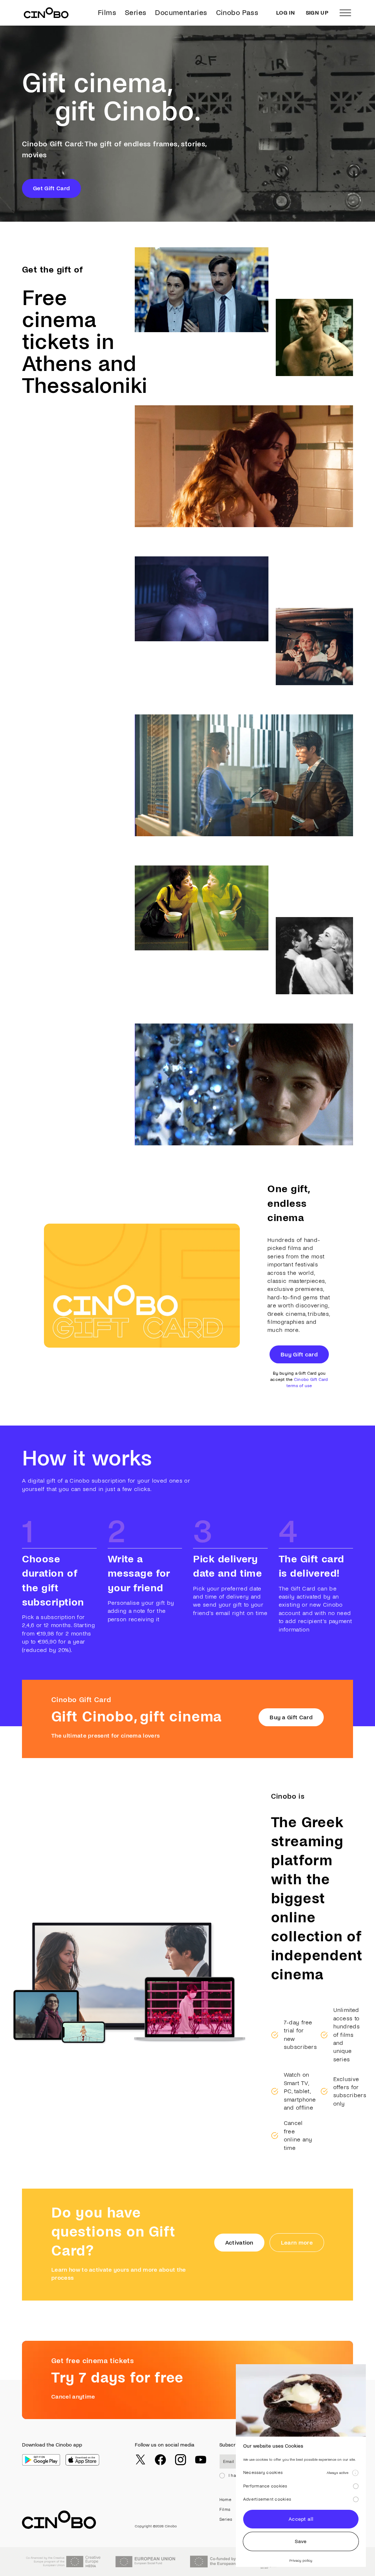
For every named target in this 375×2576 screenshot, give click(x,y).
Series (135, 13)
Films (107, 13)
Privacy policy (301, 2560)
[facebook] (160, 2460)
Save (301, 2541)
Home (225, 2500)
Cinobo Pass (237, 13)
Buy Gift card (299, 1354)
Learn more (297, 2243)
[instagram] (181, 2460)
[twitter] (140, 2460)
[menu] (345, 13)
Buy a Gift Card (291, 1717)
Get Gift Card (51, 188)
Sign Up (317, 13)
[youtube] (201, 2460)
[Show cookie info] (355, 2473)
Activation (239, 2243)
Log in (285, 13)
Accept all (301, 2519)
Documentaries (181, 13)
